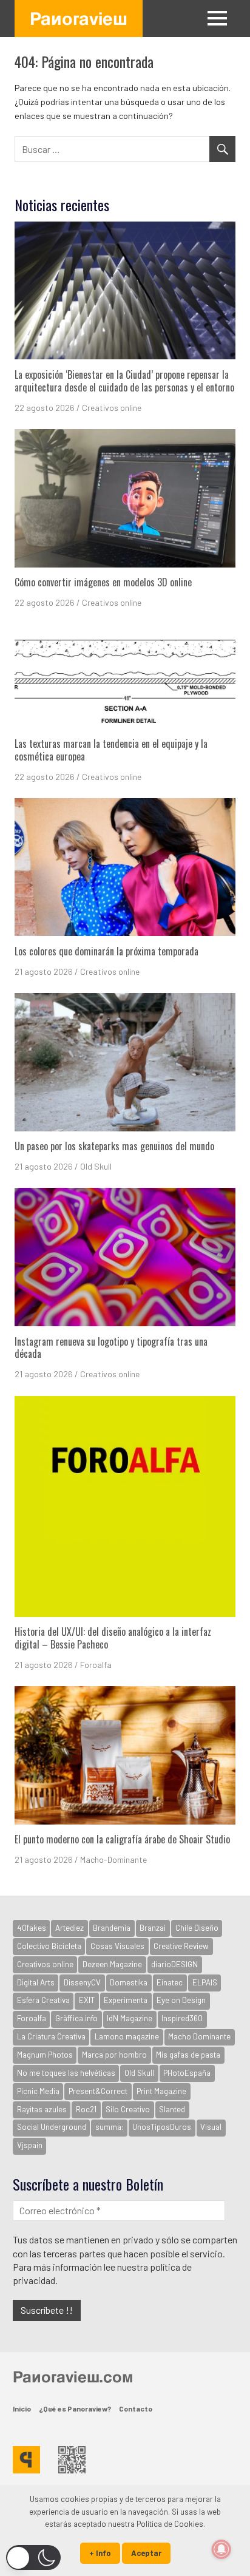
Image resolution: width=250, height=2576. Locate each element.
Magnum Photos (45, 2055)
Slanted (172, 2109)
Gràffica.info (76, 2018)
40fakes (32, 1928)
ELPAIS (205, 1982)
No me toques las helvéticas (66, 2073)
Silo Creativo (128, 2109)
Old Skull (96, 1166)
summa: (109, 2127)
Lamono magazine (127, 2036)
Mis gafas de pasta (188, 2055)
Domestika (129, 1982)
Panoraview (79, 18)
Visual (211, 2127)
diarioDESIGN (174, 1964)
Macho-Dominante (113, 1859)
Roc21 (86, 2109)
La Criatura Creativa (51, 2036)
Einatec (170, 1982)
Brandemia (112, 1928)
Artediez (69, 1928)
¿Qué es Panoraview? (75, 2408)
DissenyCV (82, 1982)
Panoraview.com (73, 2376)
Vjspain (30, 2145)
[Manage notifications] (221, 2549)
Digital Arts (36, 1982)
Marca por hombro (114, 2055)
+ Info (100, 2553)
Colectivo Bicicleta (49, 1946)
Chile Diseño (197, 1928)
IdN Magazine (130, 2018)
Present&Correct (98, 2091)
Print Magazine (161, 2091)
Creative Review (181, 1946)
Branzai (153, 1928)
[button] (33, 2557)
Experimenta (126, 2000)
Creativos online (112, 408)
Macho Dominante (199, 2036)
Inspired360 (182, 2018)
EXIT (87, 2000)
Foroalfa (96, 1665)
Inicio (22, 2408)
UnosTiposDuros (162, 2127)
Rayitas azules (42, 2109)
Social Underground (52, 2127)
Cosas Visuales (117, 1946)
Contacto (136, 2408)
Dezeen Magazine (112, 1964)
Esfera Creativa (43, 2000)
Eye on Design (181, 2000)
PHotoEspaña (187, 2073)
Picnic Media (38, 2091)
